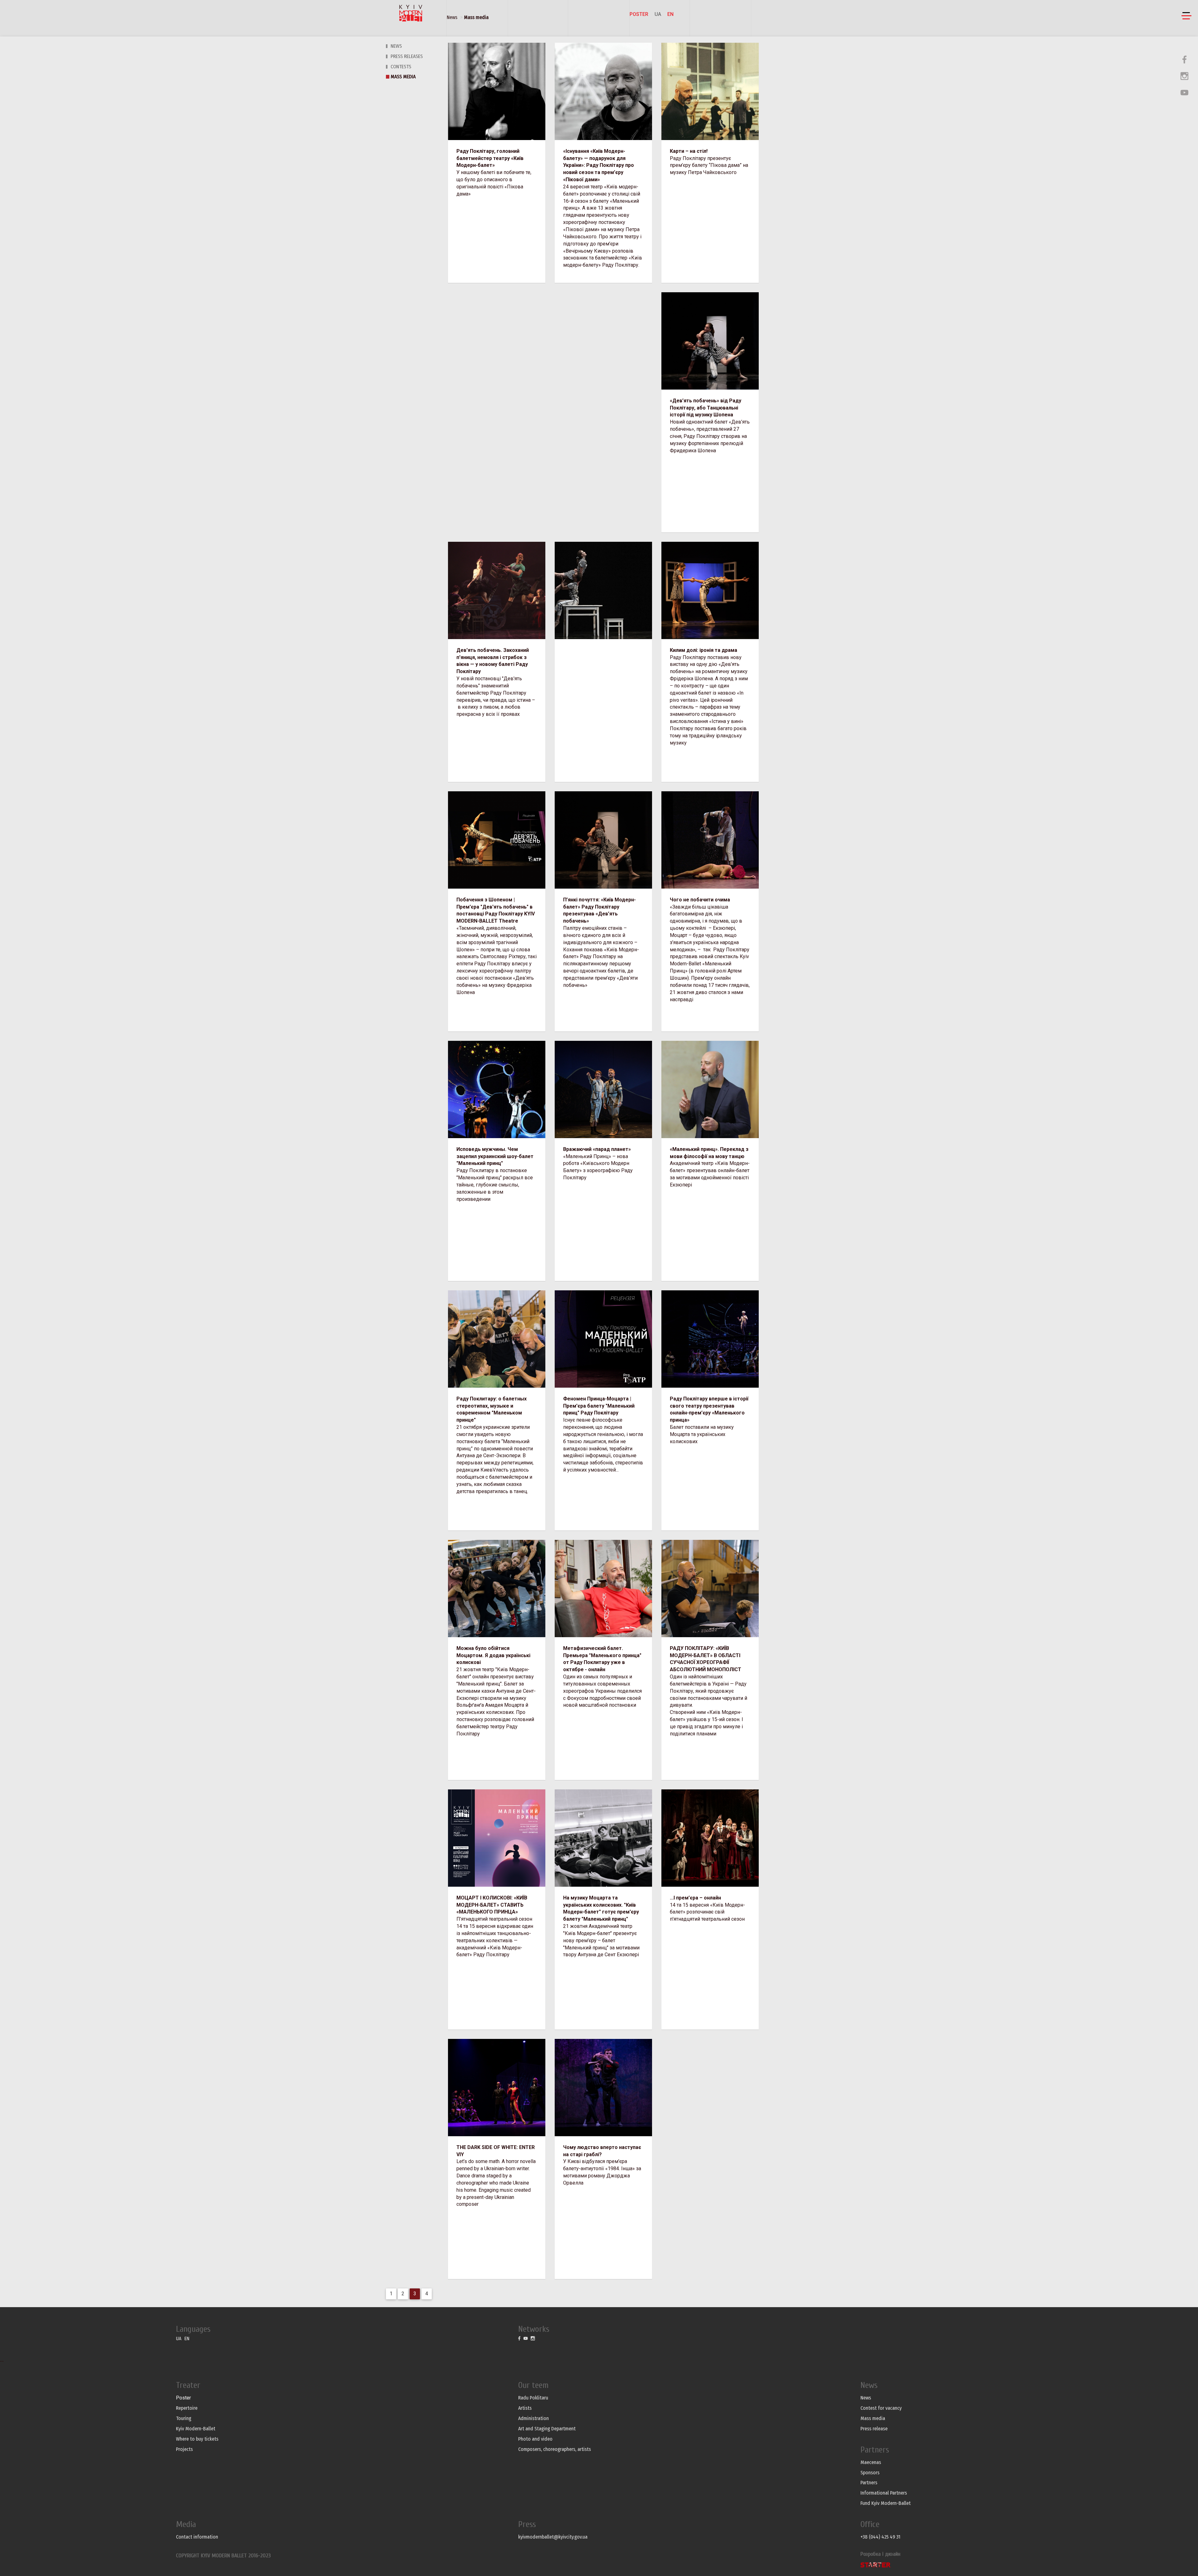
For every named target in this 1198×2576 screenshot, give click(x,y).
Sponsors (870, 2473)
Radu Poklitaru (533, 2398)
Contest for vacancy (881, 2408)
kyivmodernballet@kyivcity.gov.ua (553, 2537)
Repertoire (187, 2408)
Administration (533, 2418)
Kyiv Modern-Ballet (196, 2429)
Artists (525, 2408)
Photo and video (535, 2439)
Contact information (197, 2537)
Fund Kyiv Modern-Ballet (886, 2503)
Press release (874, 2429)
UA (658, 14)
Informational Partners (884, 2493)
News (452, 17)
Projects (184, 2449)
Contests (401, 67)
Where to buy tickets (197, 2439)
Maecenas (871, 2462)
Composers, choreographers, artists (555, 2449)
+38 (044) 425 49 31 (880, 2537)
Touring (184, 2418)
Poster (639, 14)
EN (670, 14)
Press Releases (407, 56)
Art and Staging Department (547, 2429)
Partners (869, 2483)
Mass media (476, 17)
